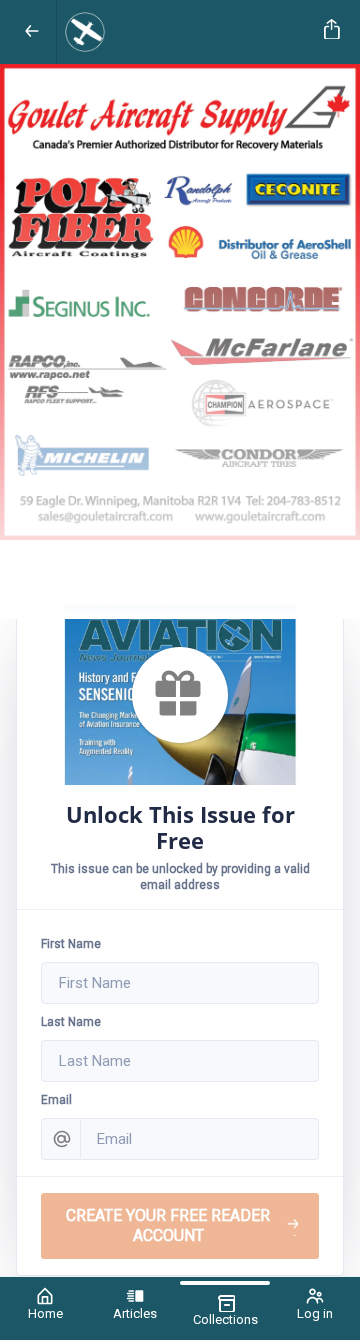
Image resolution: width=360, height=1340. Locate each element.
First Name (71, 944)
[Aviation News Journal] (186, 32)
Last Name (71, 1022)
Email (56, 1100)
